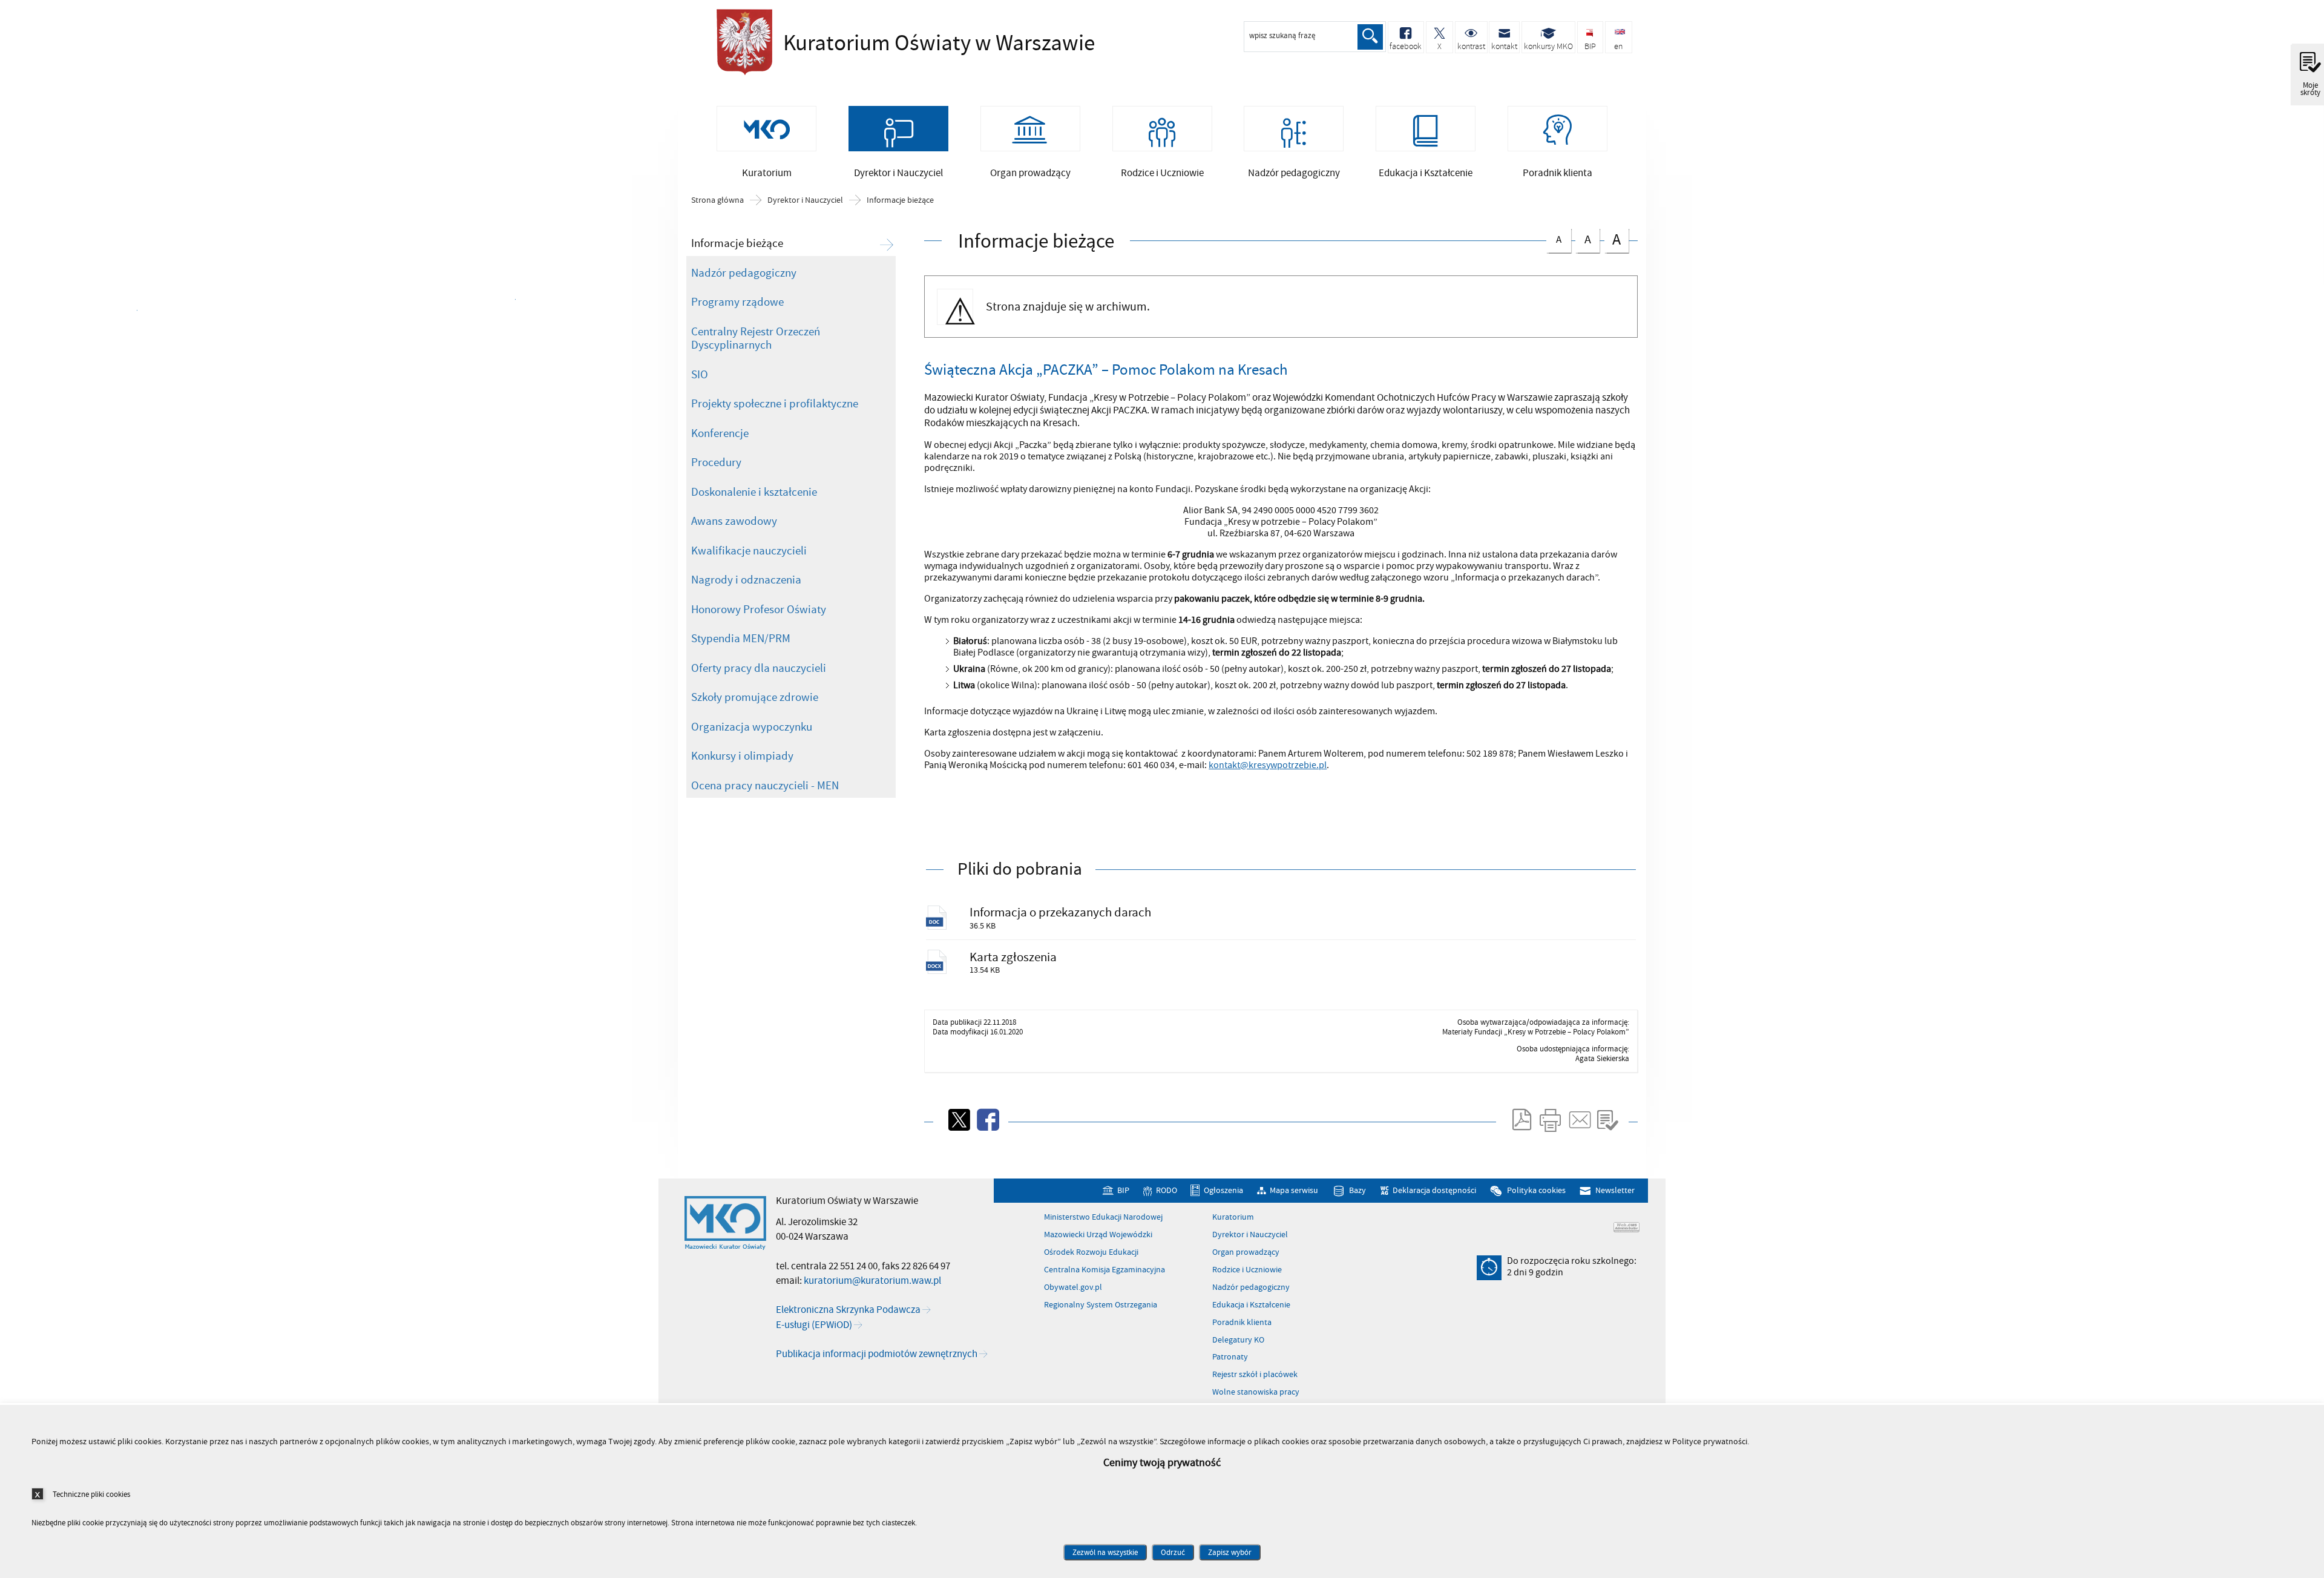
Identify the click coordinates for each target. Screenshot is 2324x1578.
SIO (700, 375)
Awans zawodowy (734, 521)
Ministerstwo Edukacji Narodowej (1103, 1217)
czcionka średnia (1583, 238)
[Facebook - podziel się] (987, 1120)
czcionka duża (1613, 239)
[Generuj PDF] (1521, 1120)
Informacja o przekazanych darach (1060, 912)
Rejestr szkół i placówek (1255, 1375)
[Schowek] (1607, 1120)
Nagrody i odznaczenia (746, 580)
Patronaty (1230, 1357)
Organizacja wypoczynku (752, 727)
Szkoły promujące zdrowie (755, 697)
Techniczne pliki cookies (91, 1494)
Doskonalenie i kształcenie (754, 492)
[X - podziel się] (958, 1120)
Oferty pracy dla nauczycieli (759, 668)
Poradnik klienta (1242, 1323)
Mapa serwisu (1294, 1190)
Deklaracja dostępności (1434, 1190)
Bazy (1357, 1190)
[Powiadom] (1579, 1120)
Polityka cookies (1536, 1190)
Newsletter (1615, 1190)
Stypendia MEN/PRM (741, 639)
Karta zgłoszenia (1013, 957)
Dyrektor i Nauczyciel (805, 200)
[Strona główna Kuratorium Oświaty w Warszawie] (725, 1223)
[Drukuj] (1550, 1120)
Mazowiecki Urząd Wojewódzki (1098, 1235)
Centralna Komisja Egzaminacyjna (1105, 1270)
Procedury (716, 462)
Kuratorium (1233, 1217)
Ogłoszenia (1223, 1190)
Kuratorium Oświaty (880, 44)
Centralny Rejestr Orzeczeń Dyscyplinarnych (756, 339)
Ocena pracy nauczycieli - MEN (765, 786)
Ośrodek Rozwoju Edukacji (1091, 1252)
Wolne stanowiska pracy (1256, 1392)
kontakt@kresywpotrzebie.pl (1268, 765)
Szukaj (1370, 37)
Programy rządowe (737, 302)
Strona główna (717, 200)
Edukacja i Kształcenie (1251, 1305)
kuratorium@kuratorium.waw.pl (872, 1281)
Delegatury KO (1238, 1340)
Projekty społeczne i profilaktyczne (775, 404)
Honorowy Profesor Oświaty (759, 610)
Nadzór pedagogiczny (744, 273)
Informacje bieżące (900, 200)
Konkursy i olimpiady (742, 756)
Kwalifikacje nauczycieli (749, 551)
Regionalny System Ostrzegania (1101, 1305)
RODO (1166, 1190)
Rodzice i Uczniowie (1247, 1270)
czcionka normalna (1554, 238)
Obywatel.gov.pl (1073, 1287)
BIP (1123, 1190)
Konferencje (720, 433)
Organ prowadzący (1246, 1252)
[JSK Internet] (1626, 1227)
